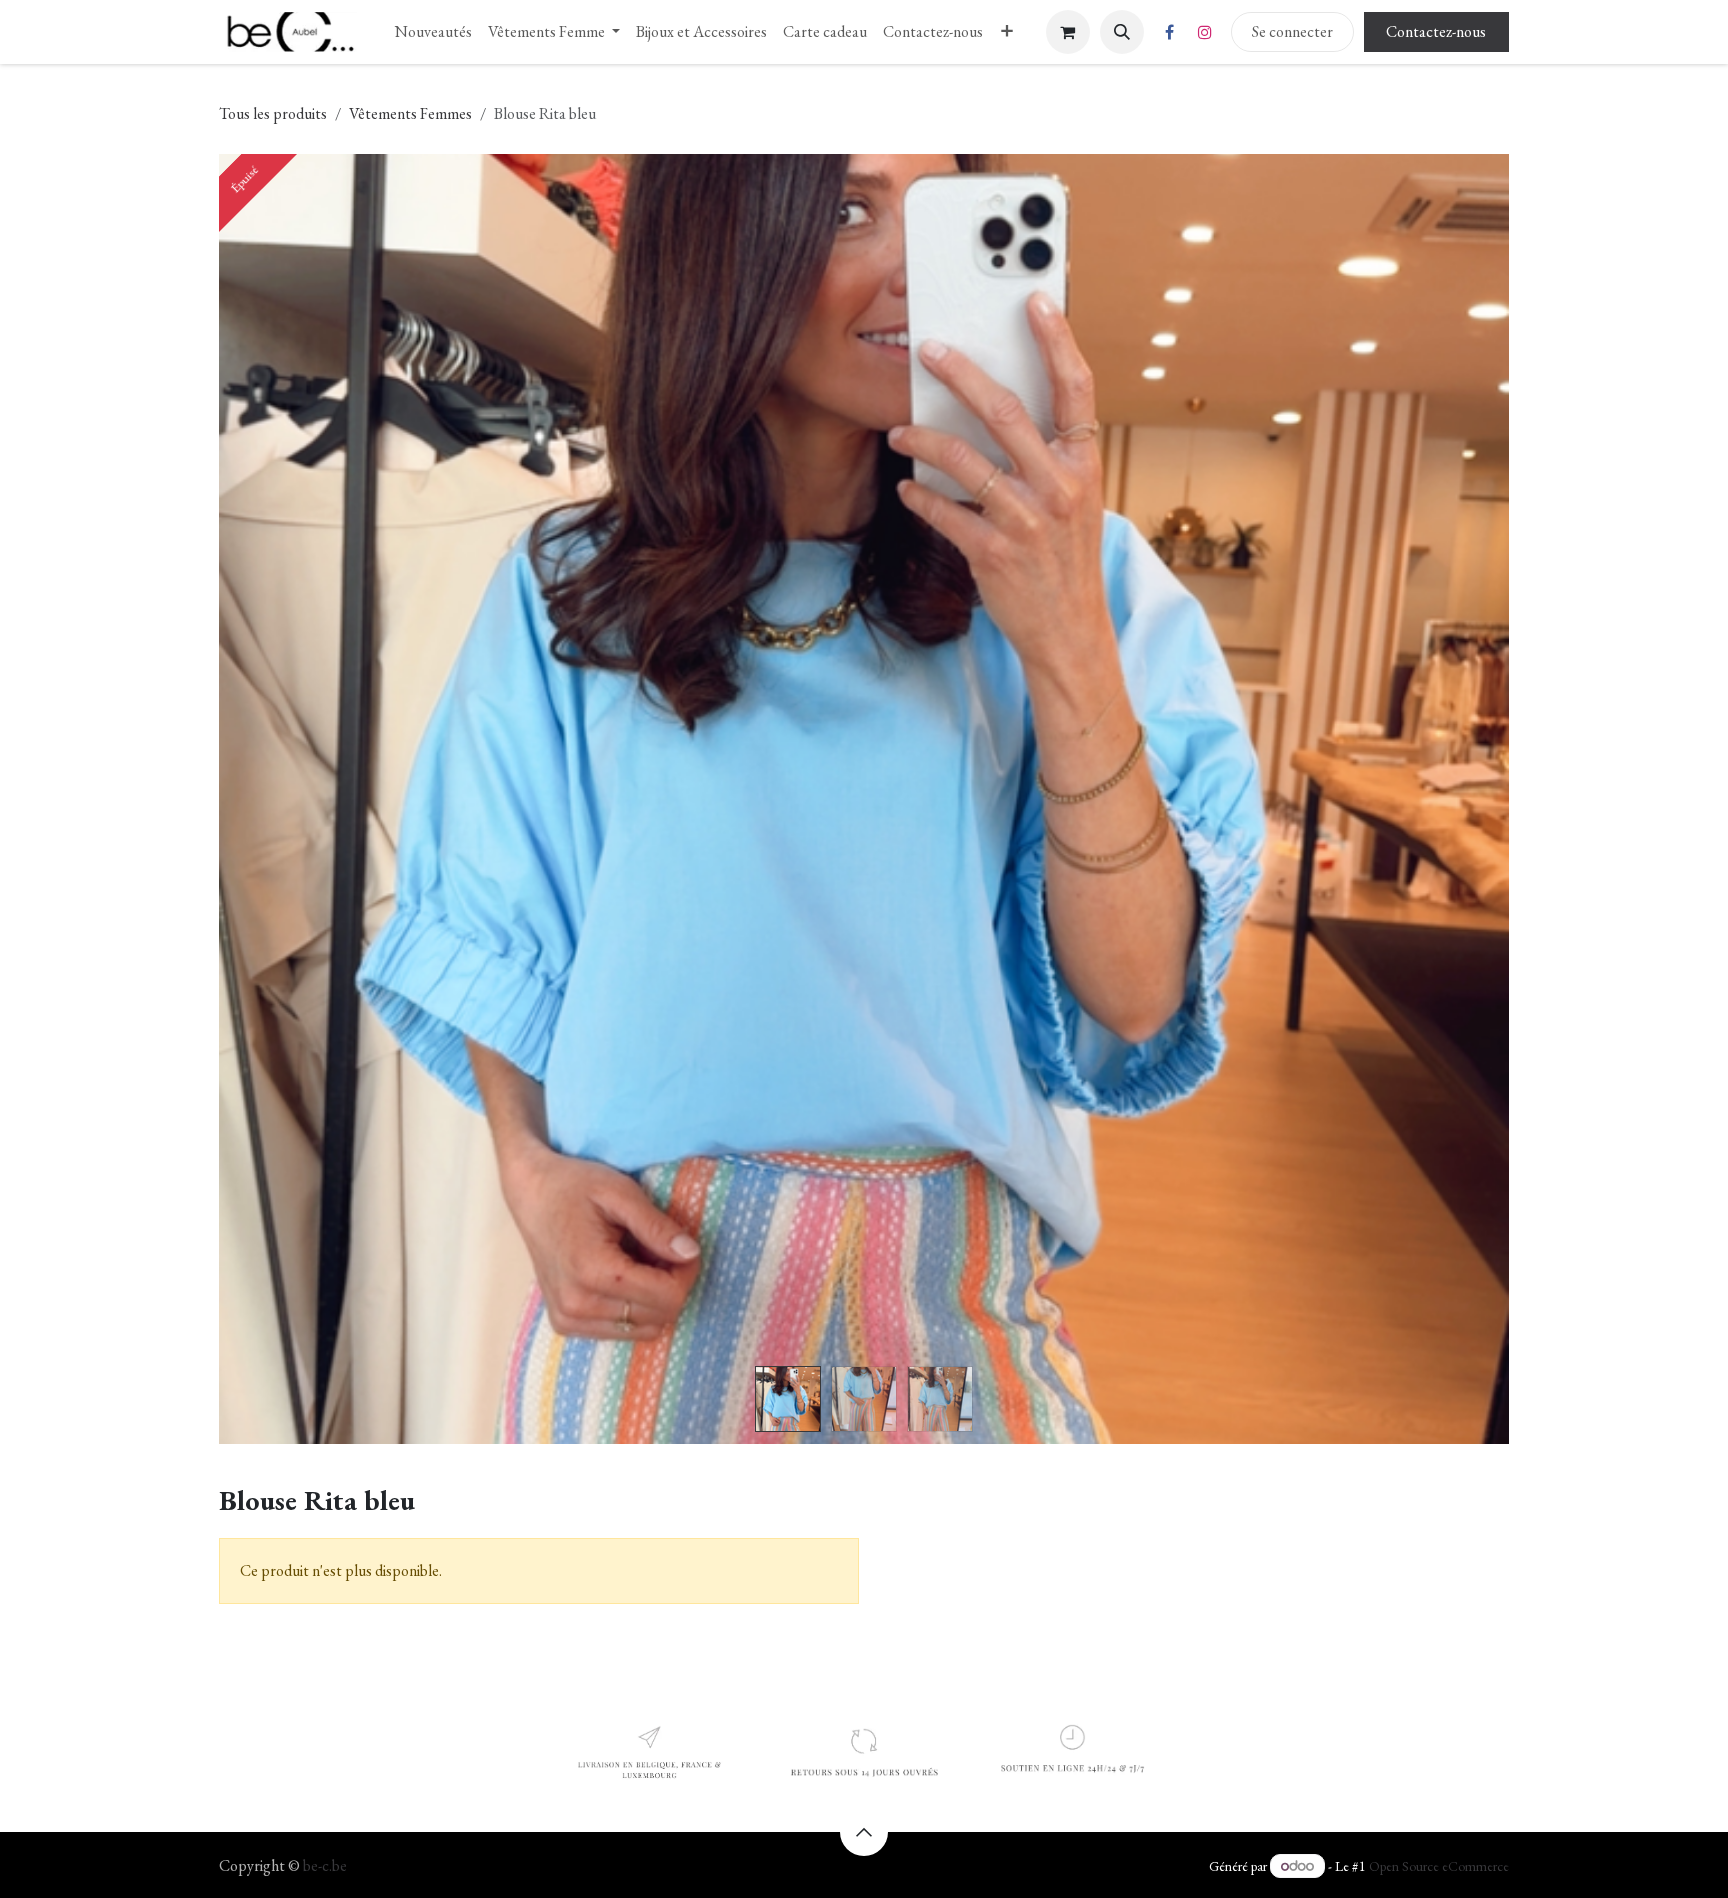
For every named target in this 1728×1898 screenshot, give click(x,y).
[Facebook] (1170, 32)
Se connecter (1292, 31)
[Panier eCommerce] (1068, 32)
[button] (1122, 32)
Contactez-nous (1436, 31)
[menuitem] (433, 32)
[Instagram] (1205, 32)
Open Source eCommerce (1439, 1866)
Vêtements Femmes (410, 113)
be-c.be (325, 1865)
